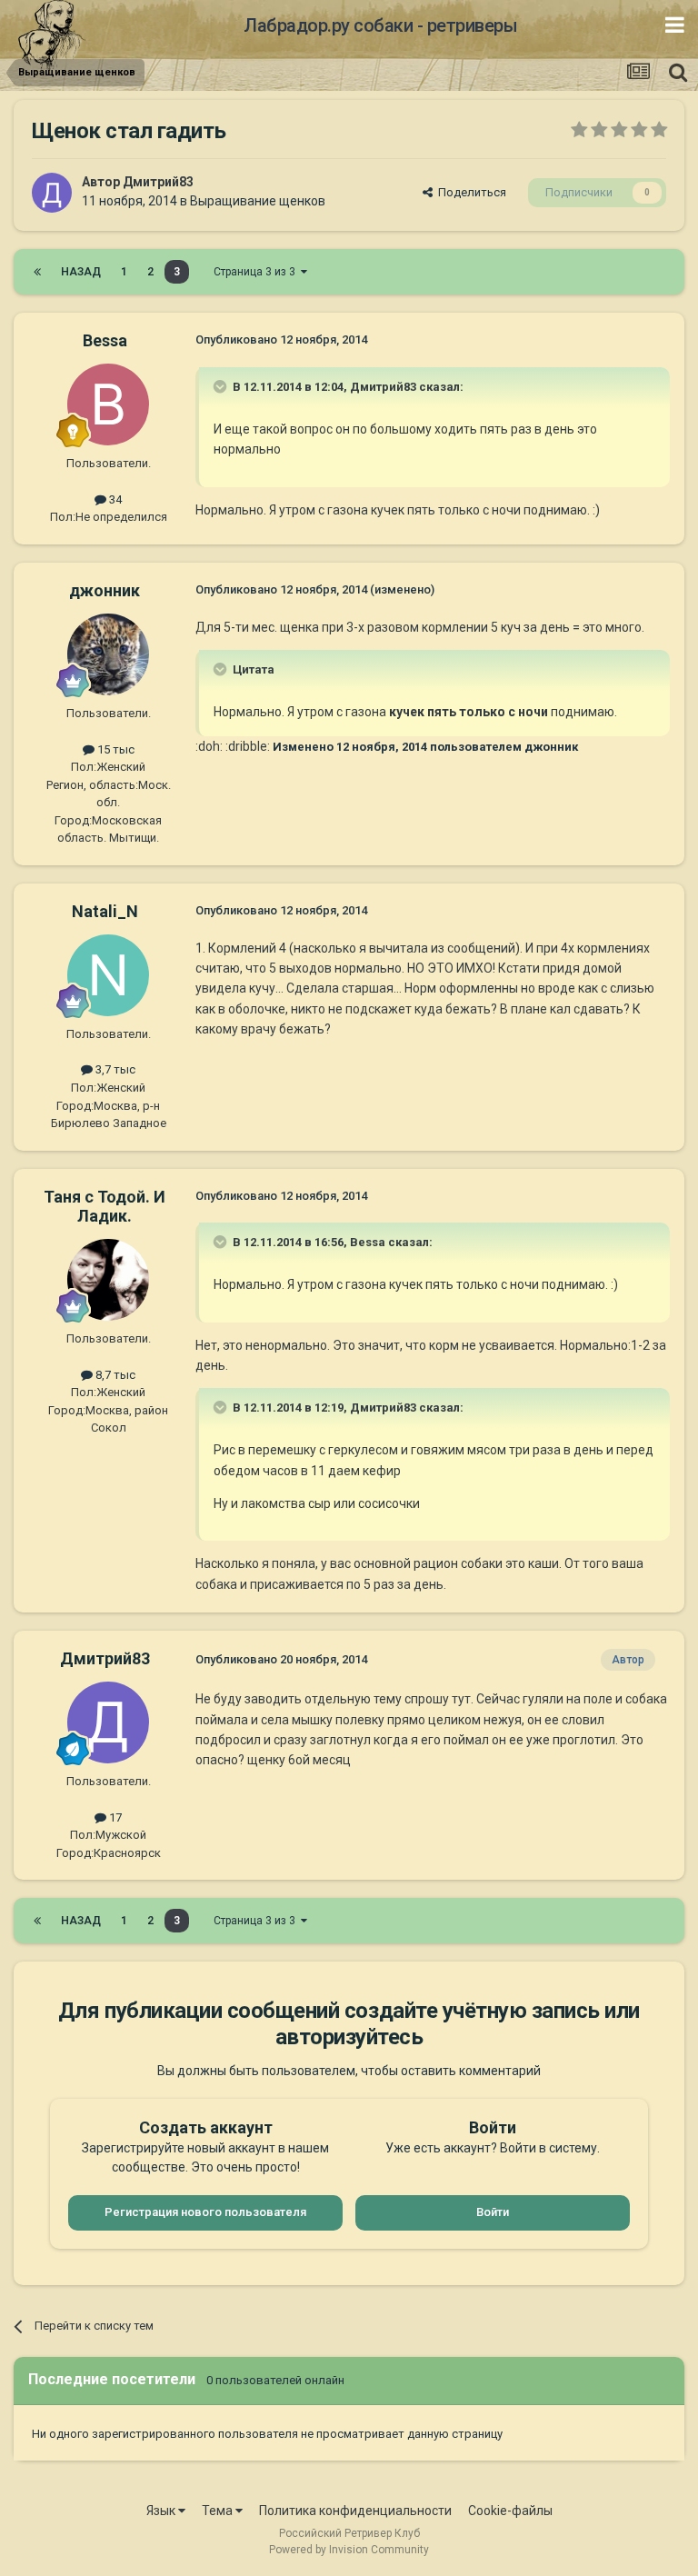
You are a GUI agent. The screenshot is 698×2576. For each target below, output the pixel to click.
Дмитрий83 (158, 182)
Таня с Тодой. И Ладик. (105, 1207)
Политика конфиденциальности (355, 2511)
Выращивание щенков (258, 201)
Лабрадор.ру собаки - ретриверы (380, 25)
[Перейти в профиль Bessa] (108, 404)
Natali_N (105, 911)
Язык (162, 2511)
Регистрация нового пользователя (205, 2212)
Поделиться (469, 192)
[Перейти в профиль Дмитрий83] (52, 193)
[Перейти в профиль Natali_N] (108, 975)
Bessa (105, 340)
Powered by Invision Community (349, 2550)
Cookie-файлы (510, 2511)
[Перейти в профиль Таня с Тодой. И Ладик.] (108, 1280)
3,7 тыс (114, 1069)
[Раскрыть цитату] (222, 386)
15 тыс (115, 749)
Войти (493, 2212)
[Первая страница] (37, 272)
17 (114, 1817)
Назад (81, 272)
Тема (219, 2511)
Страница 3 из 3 (257, 272)
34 (114, 499)
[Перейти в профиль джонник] (108, 654)
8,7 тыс (114, 1375)
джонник (105, 590)
